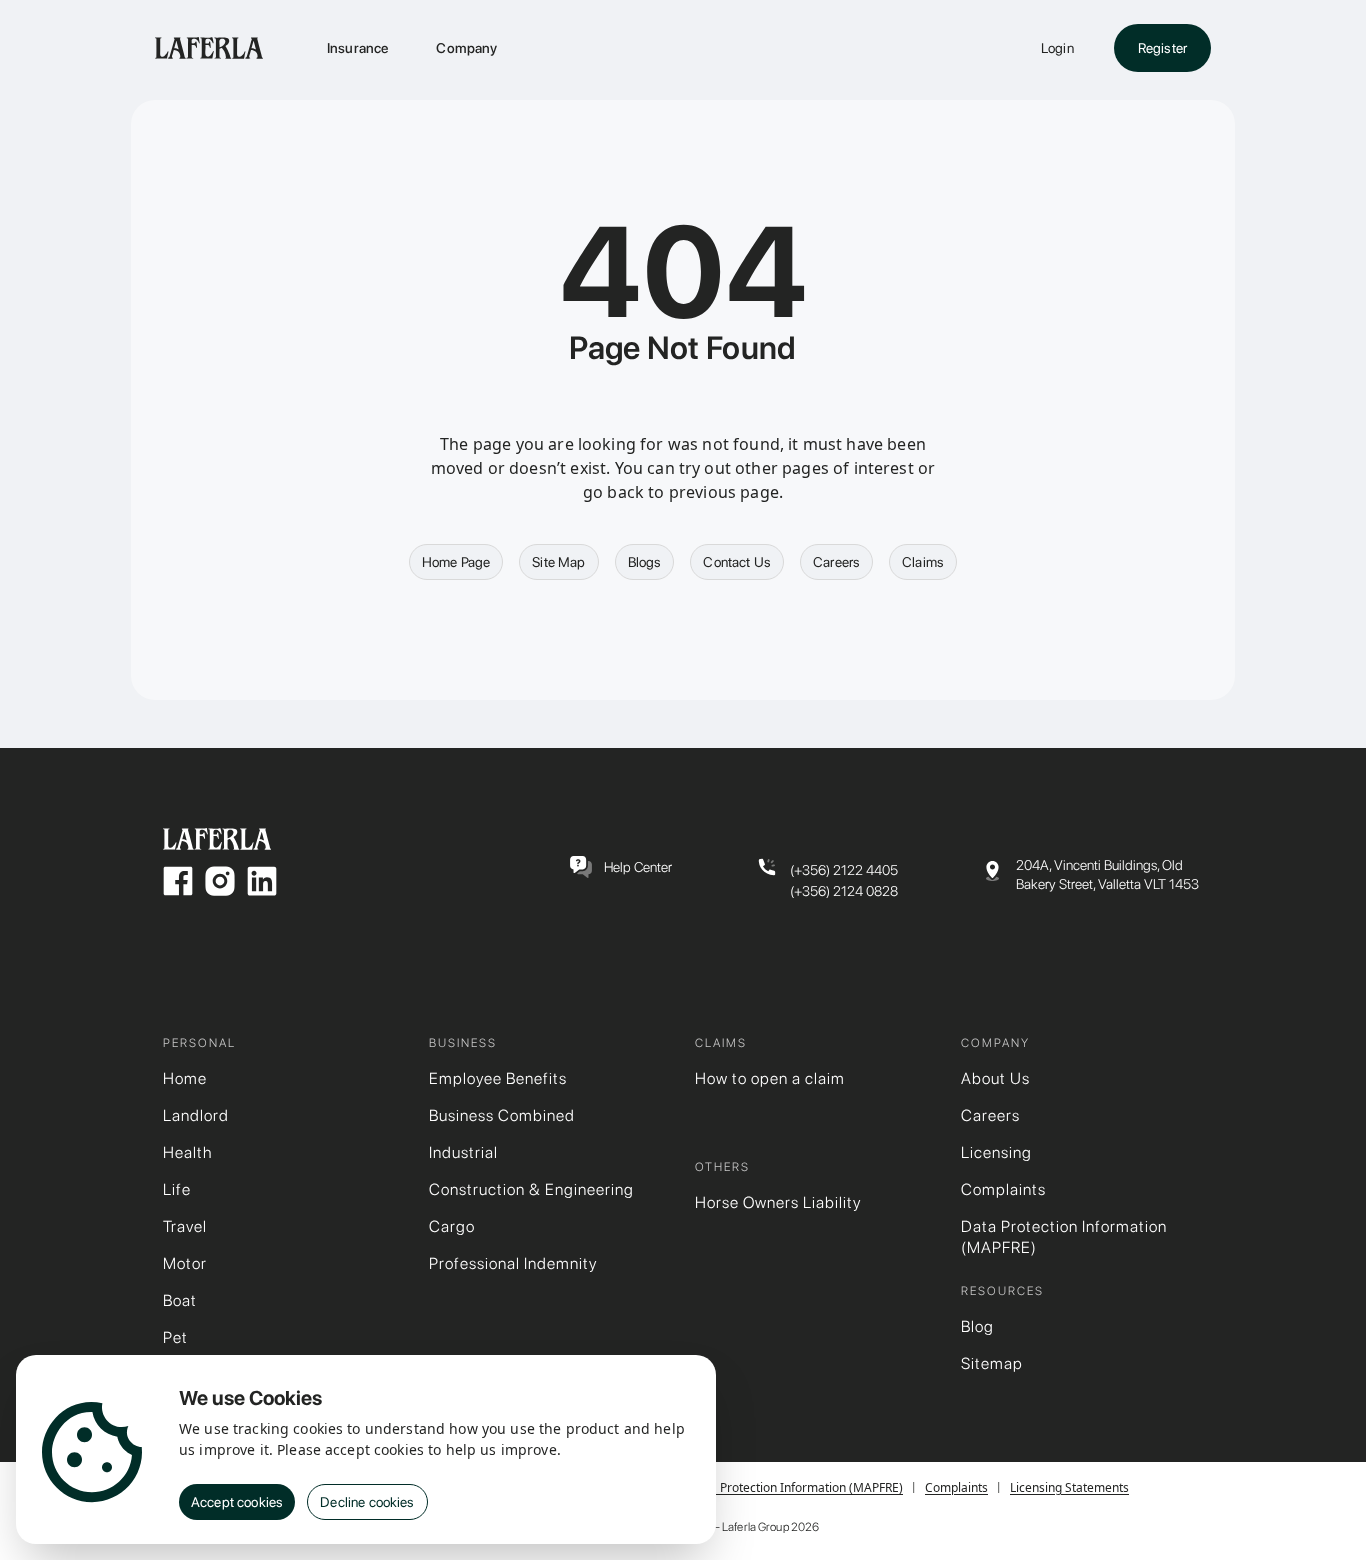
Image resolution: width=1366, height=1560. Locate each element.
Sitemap (992, 1363)
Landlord (196, 1115)
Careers (836, 562)
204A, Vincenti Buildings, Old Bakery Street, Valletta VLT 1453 (1107, 874)
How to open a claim (770, 1078)
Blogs (645, 562)
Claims (923, 562)
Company (466, 48)
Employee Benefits (498, 1078)
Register (1162, 48)
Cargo (452, 1226)
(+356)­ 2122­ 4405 (844, 870)
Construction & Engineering (531, 1189)
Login (1057, 48)
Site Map (558, 562)
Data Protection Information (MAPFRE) (1064, 1237)
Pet (175, 1337)
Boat (180, 1300)
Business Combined (502, 1115)
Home (185, 1078)
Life (177, 1189)
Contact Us (737, 562)
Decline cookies (367, 1502)
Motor (185, 1263)
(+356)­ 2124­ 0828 (844, 891)
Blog (977, 1326)
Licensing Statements (1069, 1487)
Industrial (463, 1152)
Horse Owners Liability (778, 1202)
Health (187, 1152)
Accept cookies (237, 1502)
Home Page (456, 562)
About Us (995, 1078)
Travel (185, 1226)
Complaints (1003, 1189)
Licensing (996, 1152)
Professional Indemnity (513, 1263)
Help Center (638, 867)
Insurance (357, 48)
